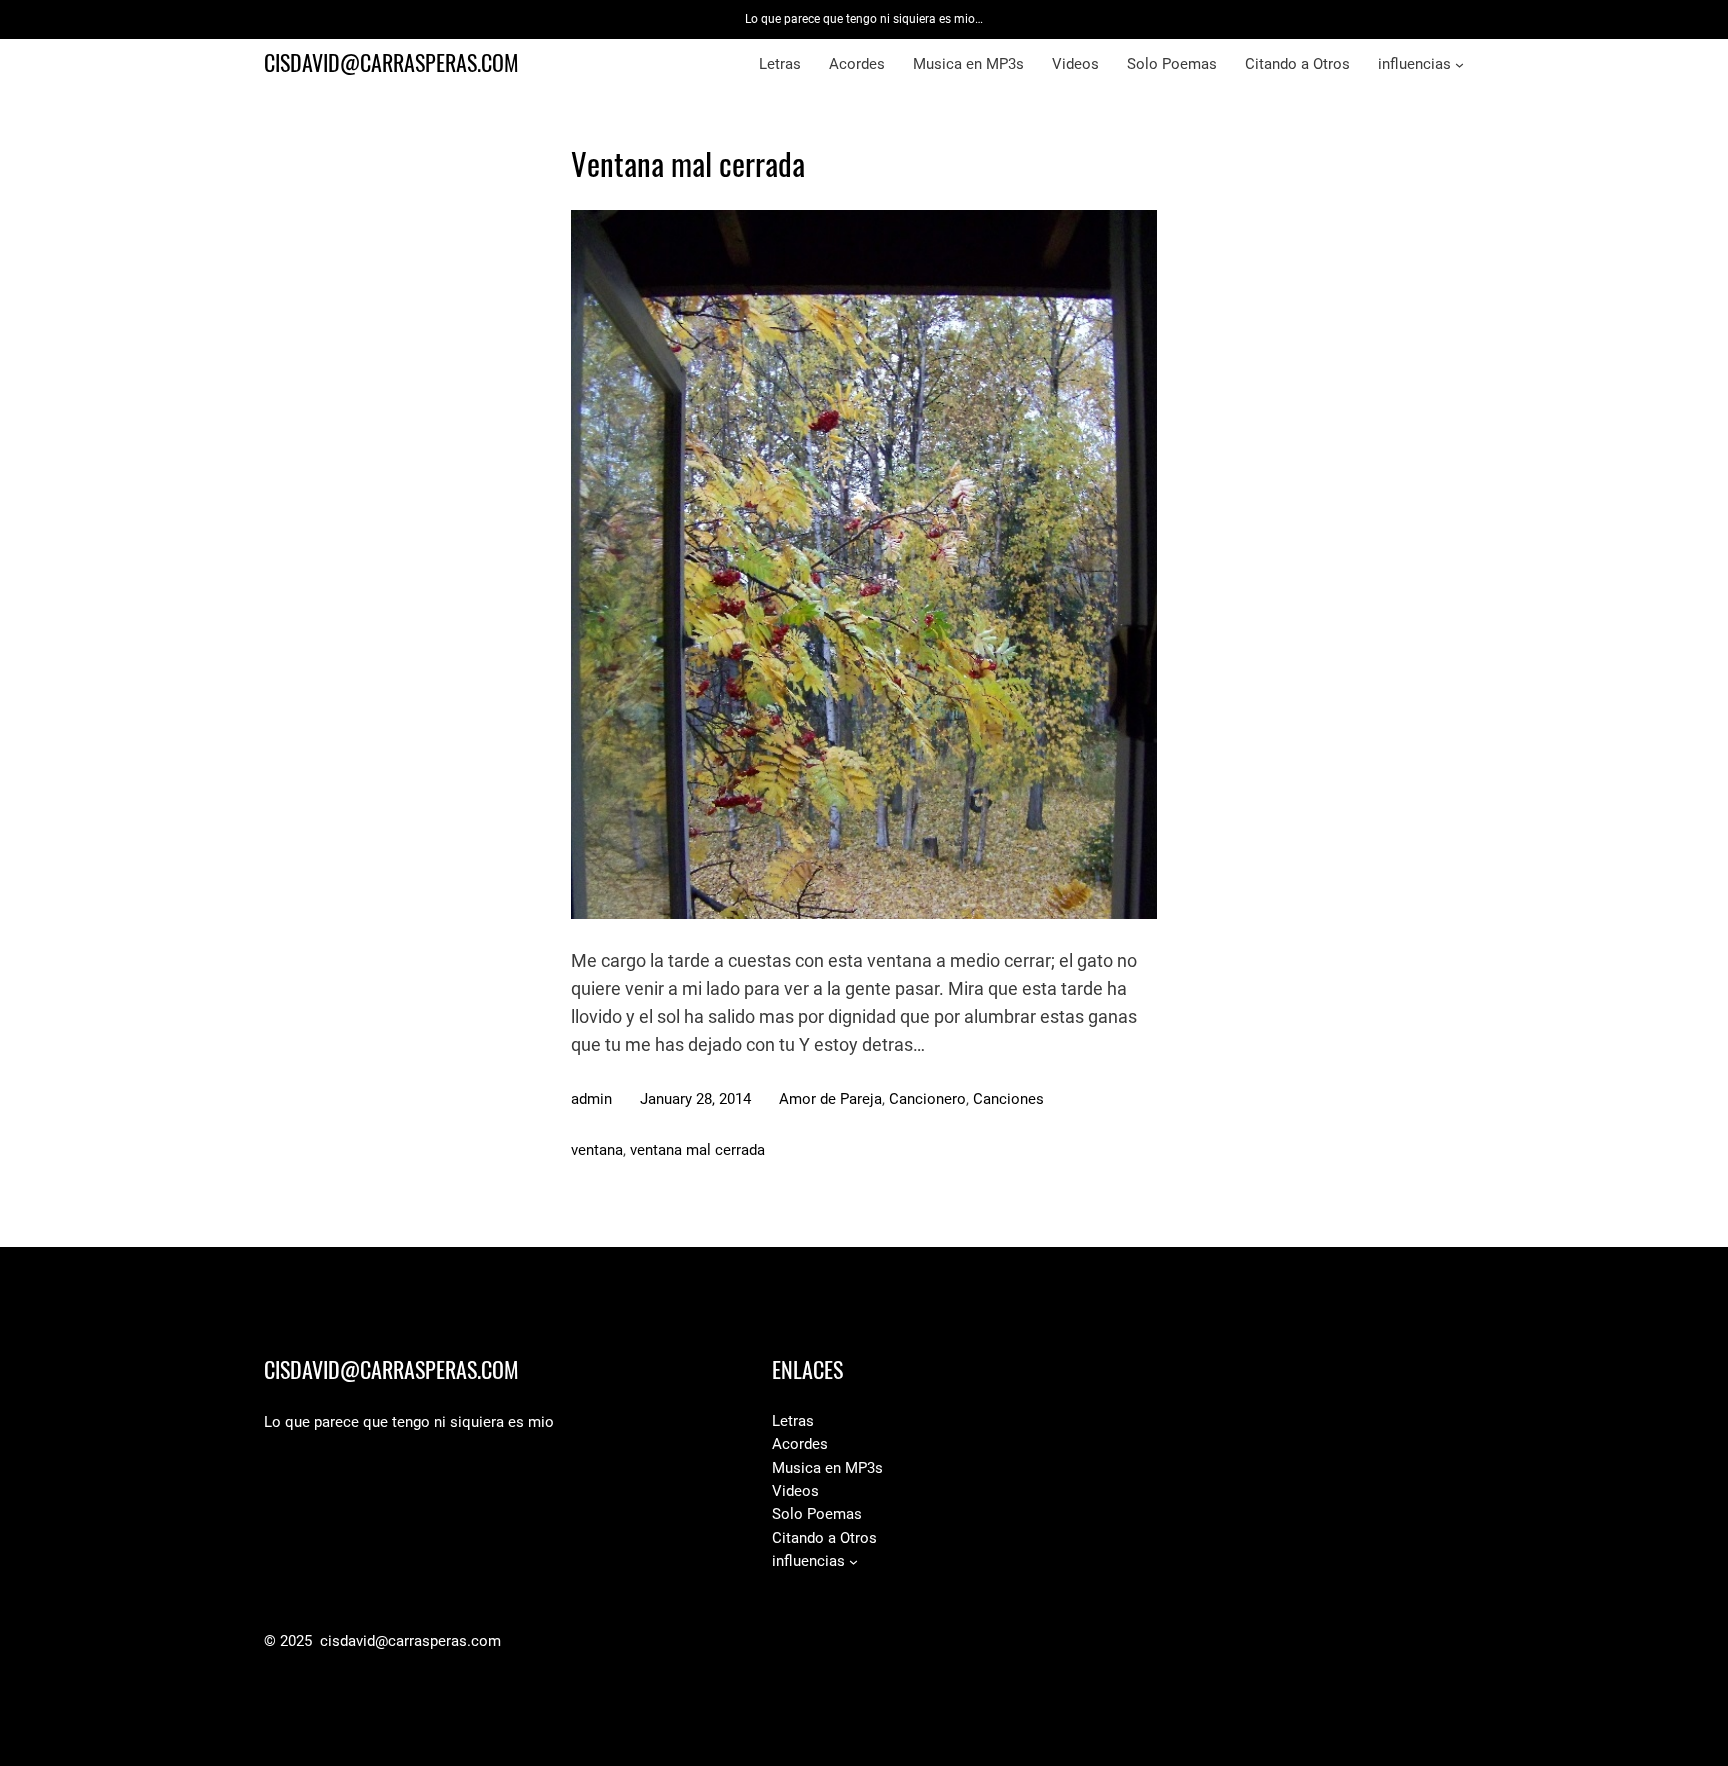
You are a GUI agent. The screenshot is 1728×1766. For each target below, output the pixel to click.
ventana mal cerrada (697, 1150)
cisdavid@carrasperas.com (391, 63)
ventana (597, 1150)
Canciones (1008, 1099)
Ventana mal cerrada (688, 164)
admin (591, 1099)
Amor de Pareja (830, 1099)
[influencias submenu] (1459, 64)
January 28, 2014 (695, 1099)
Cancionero (927, 1099)
